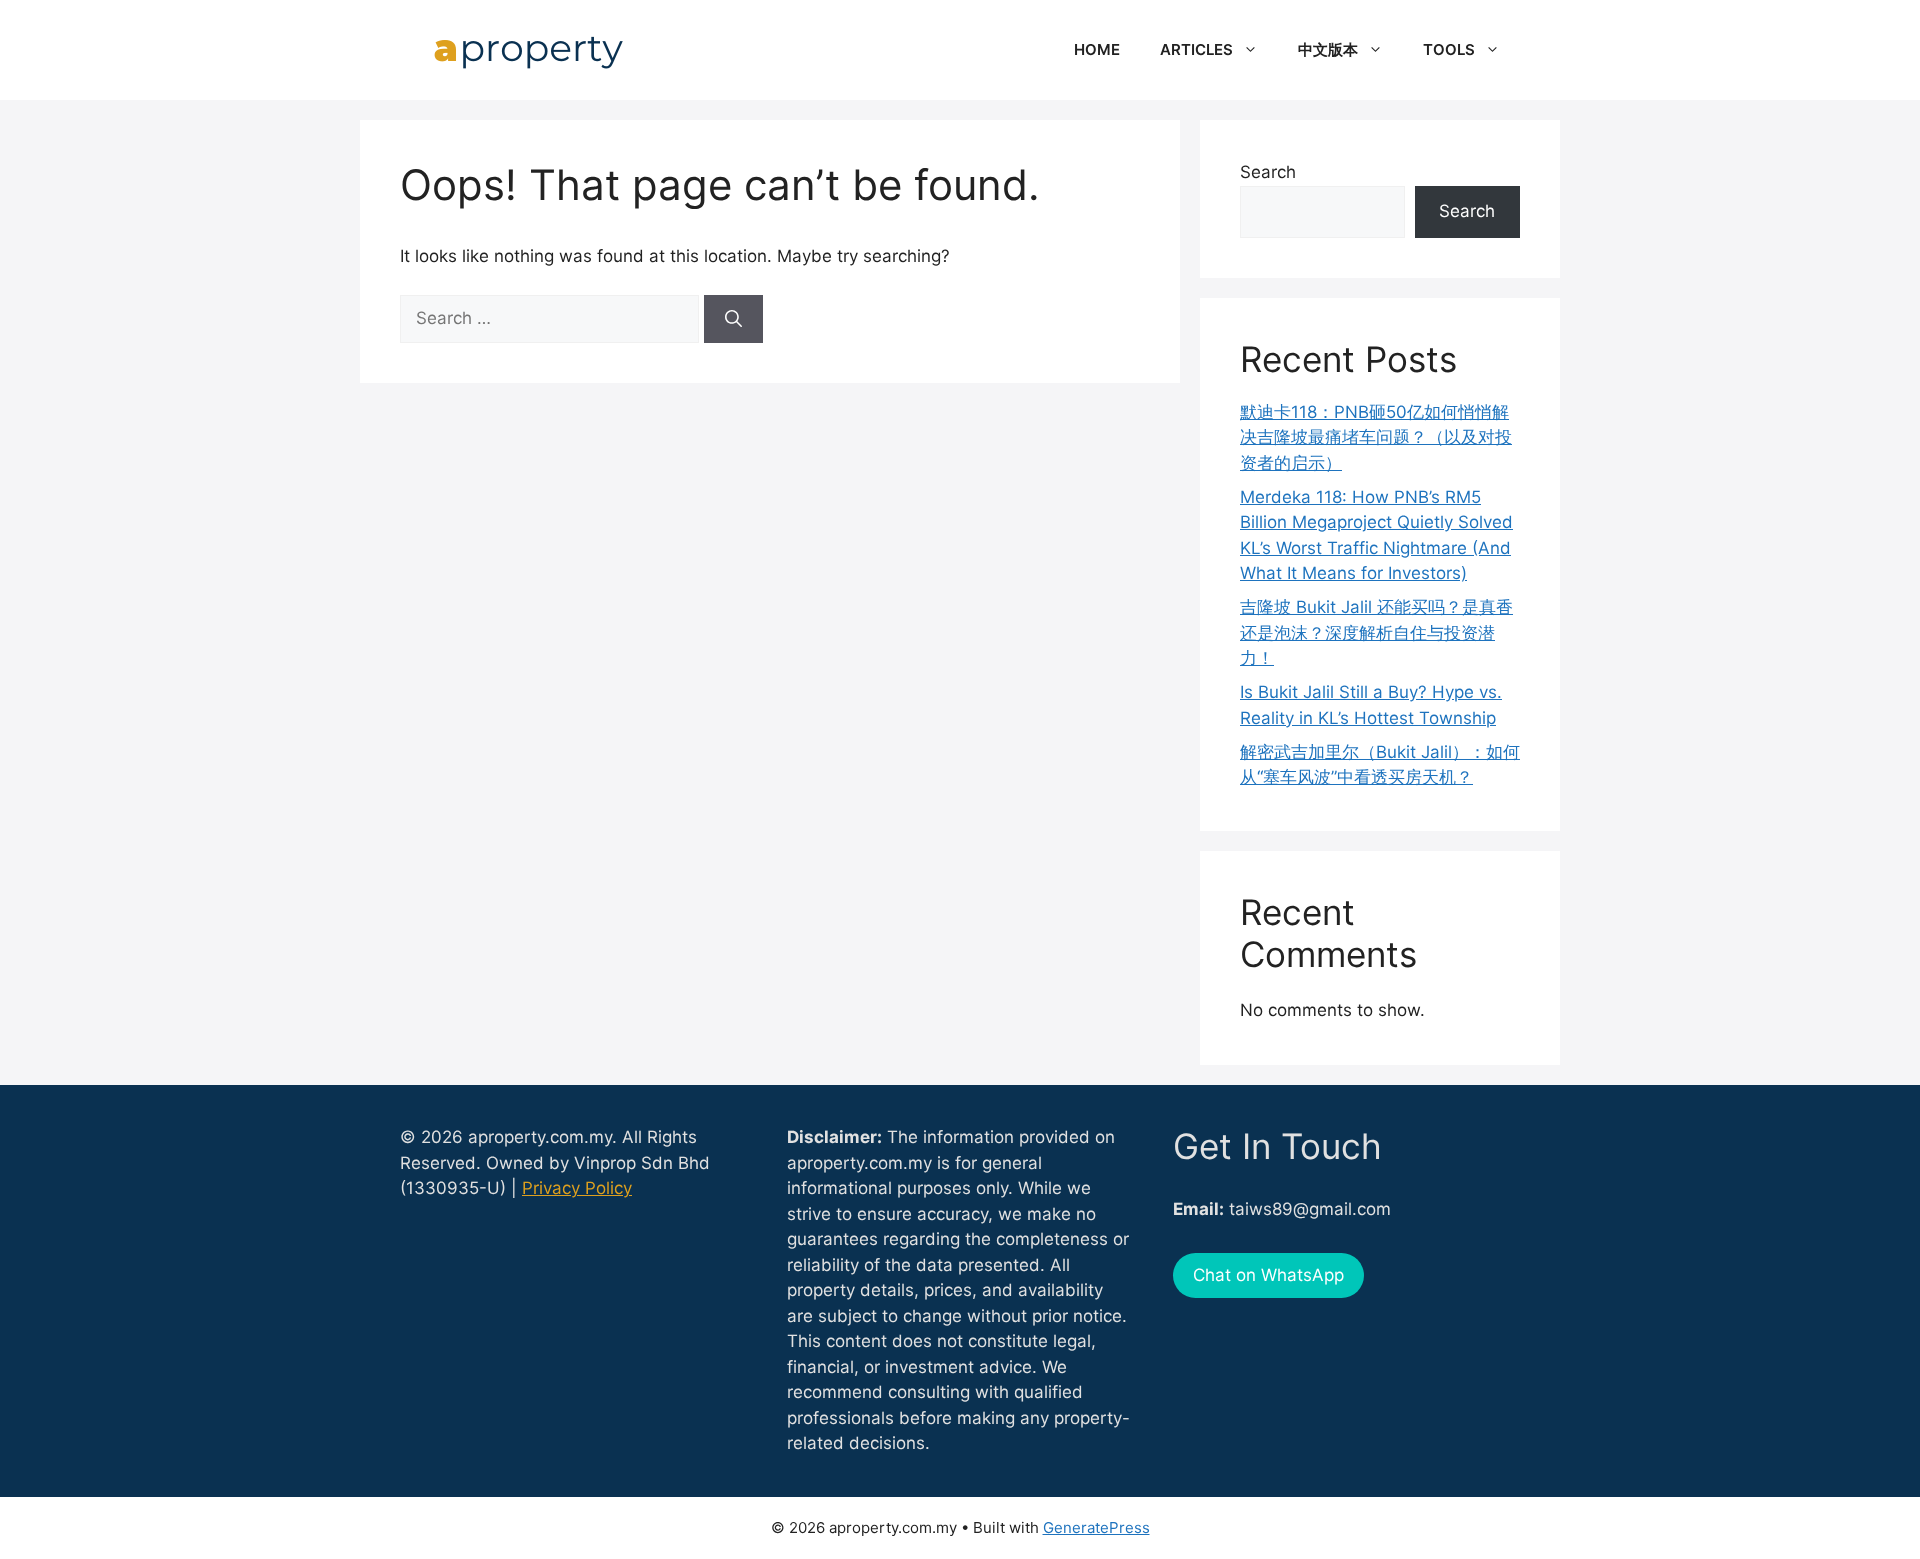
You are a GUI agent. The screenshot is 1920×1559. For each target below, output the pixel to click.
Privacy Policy (577, 1188)
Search (1268, 172)
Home (1097, 49)
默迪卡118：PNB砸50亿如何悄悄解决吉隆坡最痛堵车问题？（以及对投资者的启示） (1376, 437)
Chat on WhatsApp (1268, 1275)
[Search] (733, 319)
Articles (1196, 49)
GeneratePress (1096, 1527)
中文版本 (1328, 49)
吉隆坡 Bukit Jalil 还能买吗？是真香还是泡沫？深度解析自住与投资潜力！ (1376, 632)
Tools (1449, 49)
